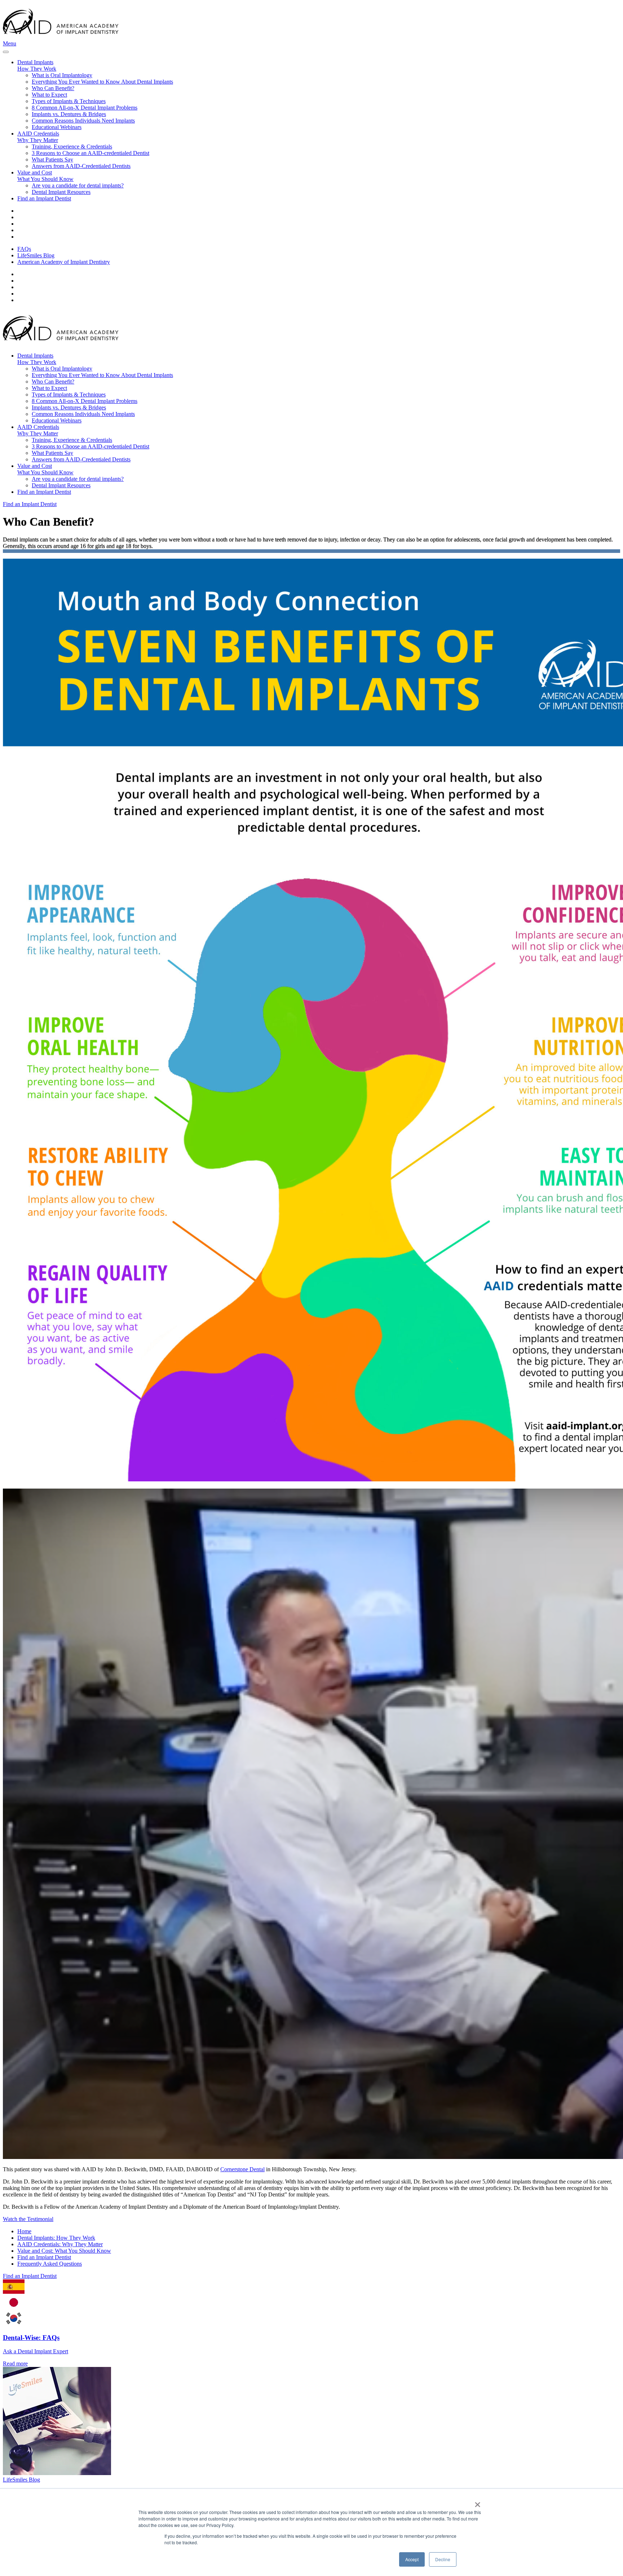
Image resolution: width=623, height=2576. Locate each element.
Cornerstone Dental (242, 2169)
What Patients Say (52, 159)
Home (24, 2231)
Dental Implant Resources (61, 192)
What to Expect (49, 95)
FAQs (24, 249)
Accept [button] (412, 2559)
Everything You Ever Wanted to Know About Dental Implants (102, 82)
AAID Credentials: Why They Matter (60, 2244)
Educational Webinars (57, 127)
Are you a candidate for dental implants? (78, 185)
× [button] (478, 2502)
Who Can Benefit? (53, 88)
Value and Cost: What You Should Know (64, 2251)
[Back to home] (61, 37)
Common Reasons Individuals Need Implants (83, 121)
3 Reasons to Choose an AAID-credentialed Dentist (90, 153)
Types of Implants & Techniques (69, 101)
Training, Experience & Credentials (72, 147)
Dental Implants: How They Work (56, 2238)
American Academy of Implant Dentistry (64, 262)
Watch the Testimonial (28, 2219)
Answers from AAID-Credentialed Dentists (81, 166)
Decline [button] (443, 2559)
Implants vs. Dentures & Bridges (69, 114)
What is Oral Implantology (62, 75)
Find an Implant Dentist (44, 198)
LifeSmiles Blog (36, 255)
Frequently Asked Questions (50, 2264)
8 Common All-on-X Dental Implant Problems (85, 108)
